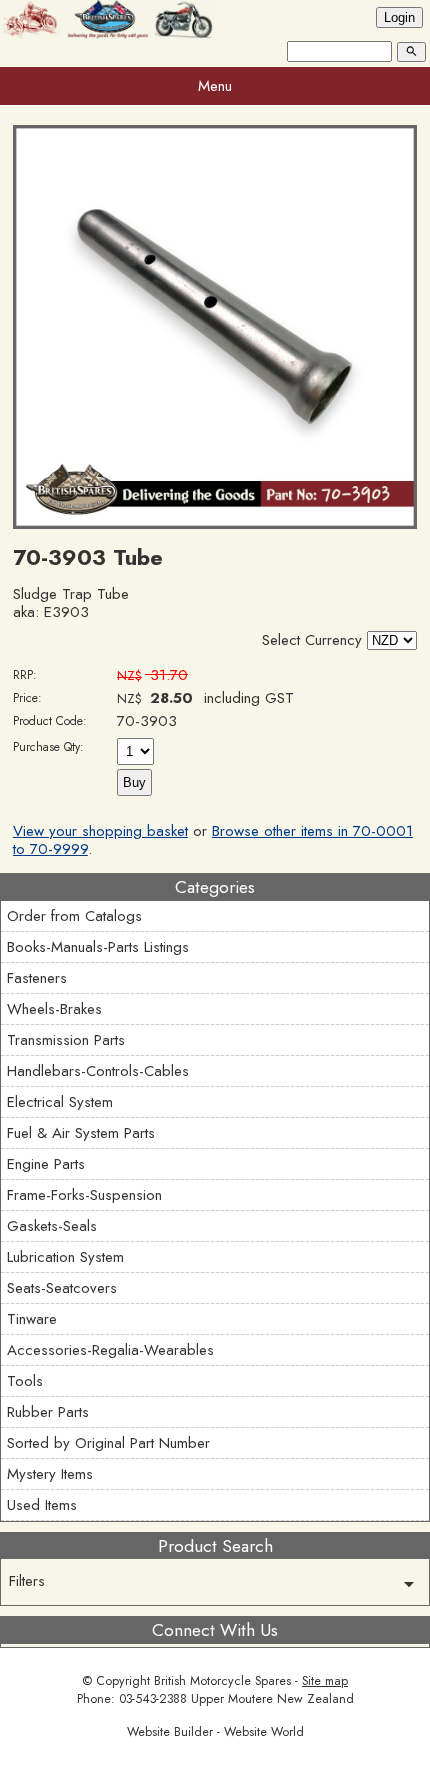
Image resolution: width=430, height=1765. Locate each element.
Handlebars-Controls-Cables (98, 1071)
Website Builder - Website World (215, 1732)
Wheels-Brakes (54, 1009)
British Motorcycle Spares (222, 1681)
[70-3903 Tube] (215, 524)
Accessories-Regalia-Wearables (110, 1350)
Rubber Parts (48, 1412)
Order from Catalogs (74, 916)
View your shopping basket (100, 831)
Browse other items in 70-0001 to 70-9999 (213, 840)
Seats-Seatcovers (62, 1288)
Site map (325, 1681)
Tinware (32, 1319)
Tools (25, 1381)
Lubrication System (65, 1257)
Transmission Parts (66, 1040)
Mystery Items (50, 1474)
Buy (134, 782)
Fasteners (37, 978)
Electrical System (60, 1102)
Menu (215, 86)
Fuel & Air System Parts (81, 1133)
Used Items (42, 1505)
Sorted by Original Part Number (108, 1443)
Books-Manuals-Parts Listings (98, 947)
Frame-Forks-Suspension (84, 1195)
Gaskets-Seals (52, 1226)
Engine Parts (46, 1164)
